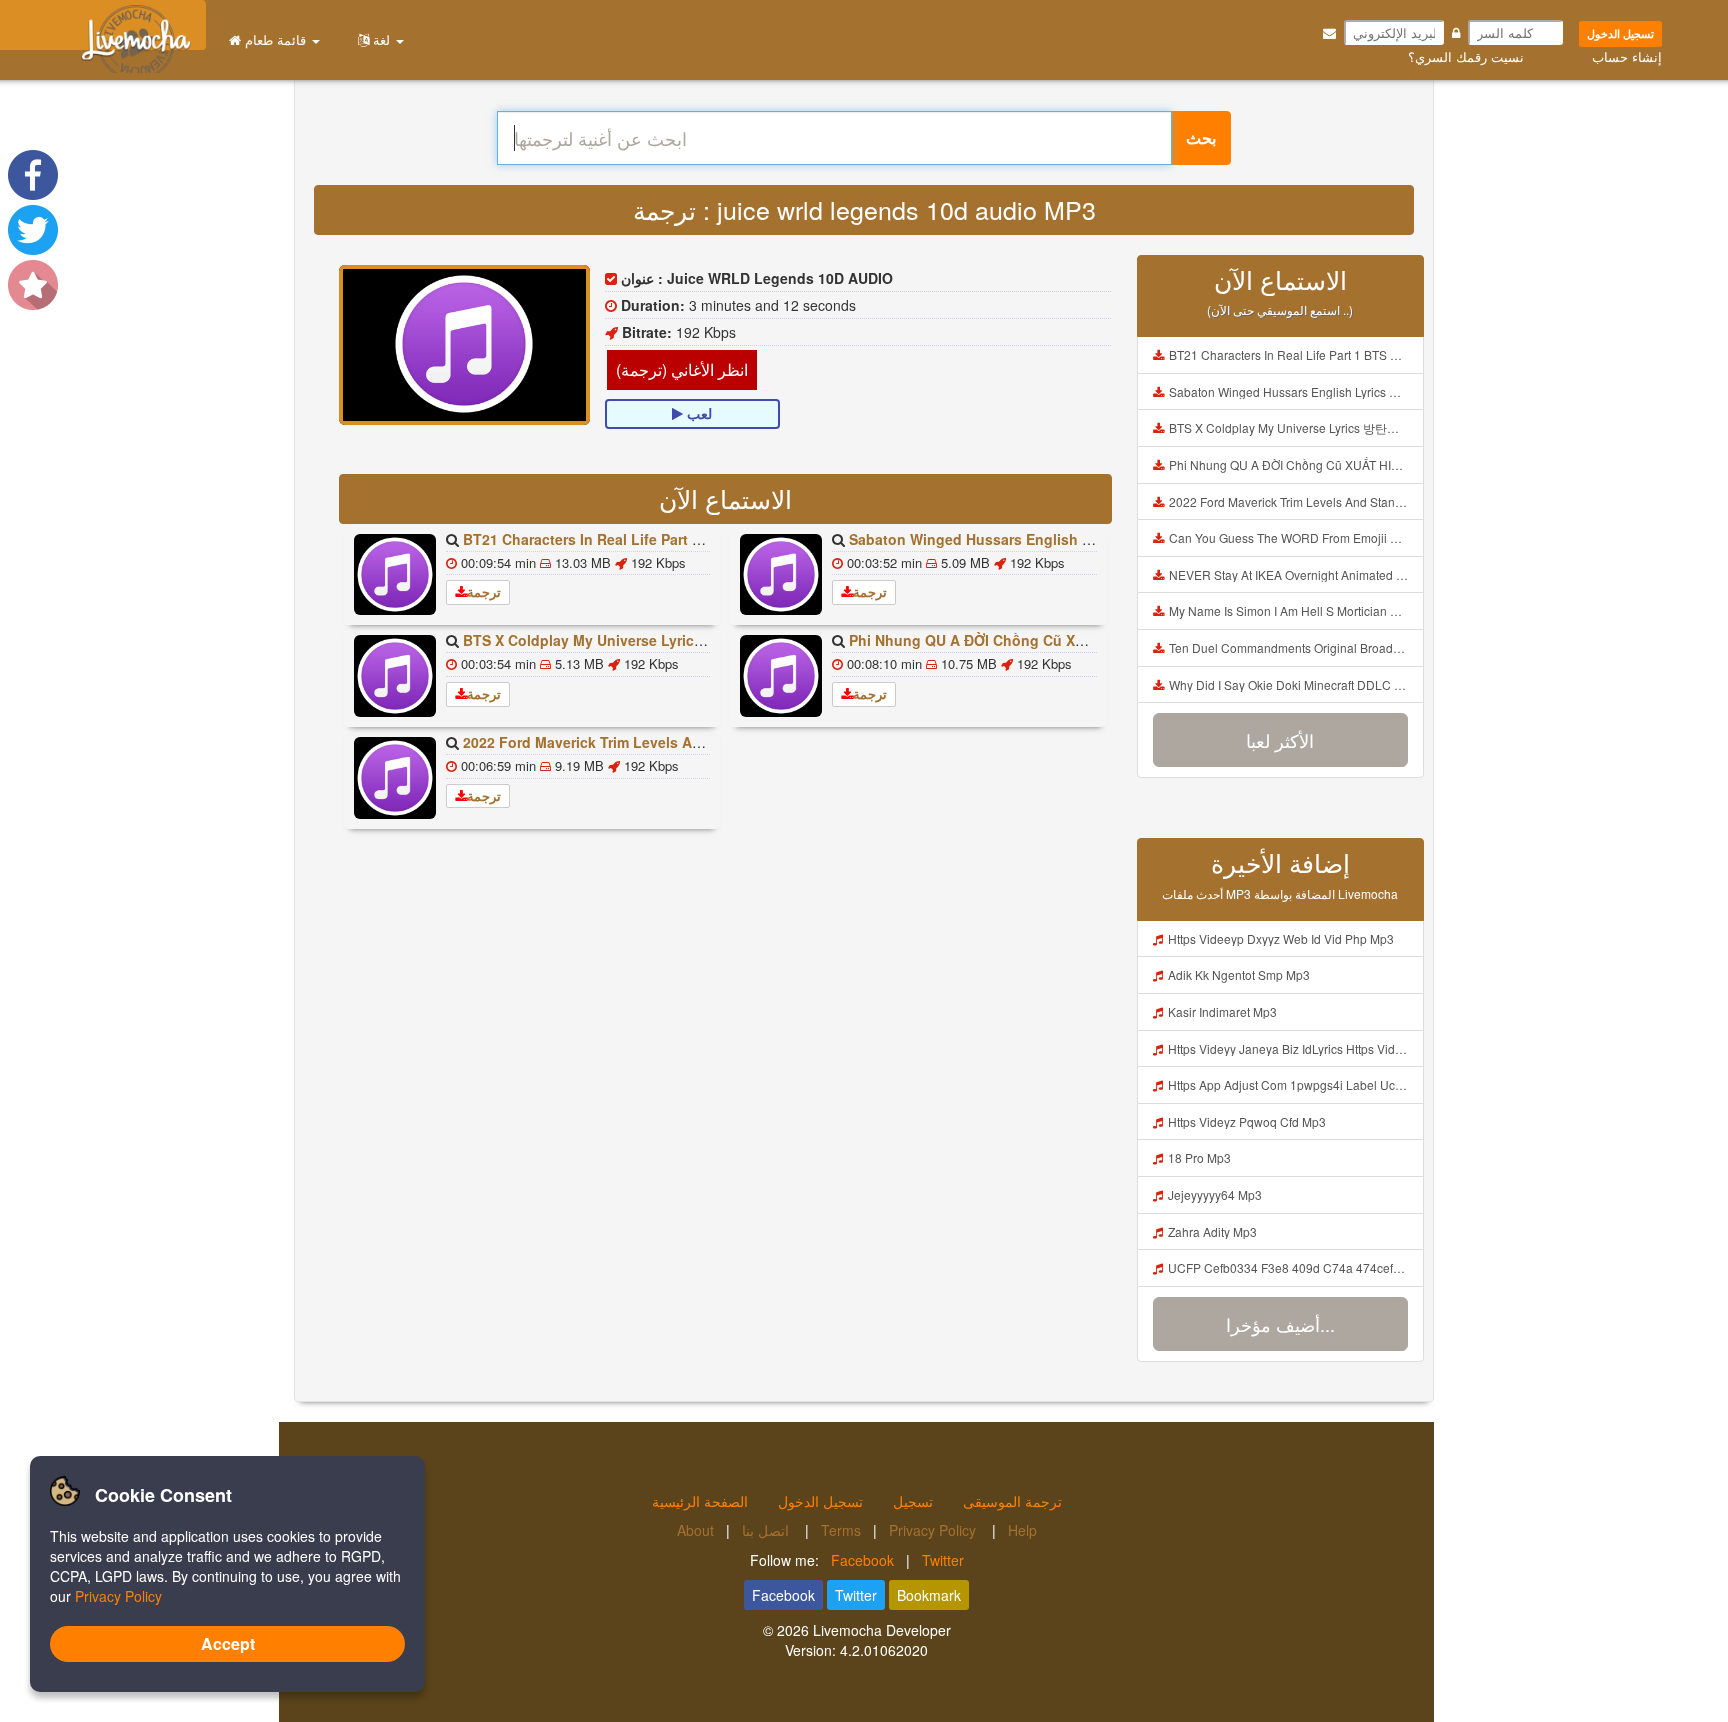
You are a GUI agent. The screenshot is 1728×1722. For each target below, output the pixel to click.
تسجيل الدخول (1620, 33)
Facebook (862, 1560)
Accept (228, 1643)
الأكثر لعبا (1280, 740)
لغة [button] (381, 39)
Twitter (943, 1560)
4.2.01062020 (884, 1650)
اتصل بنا (767, 1530)
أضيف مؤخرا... (1280, 1324)
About (695, 1530)
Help (1022, 1530)
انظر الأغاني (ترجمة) (682, 369)
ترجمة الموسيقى (1012, 1501)
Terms (841, 1530)
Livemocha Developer (882, 1630)
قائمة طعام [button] (275, 39)
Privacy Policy (934, 1530)
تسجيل (913, 1501)
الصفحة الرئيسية (700, 1501)
